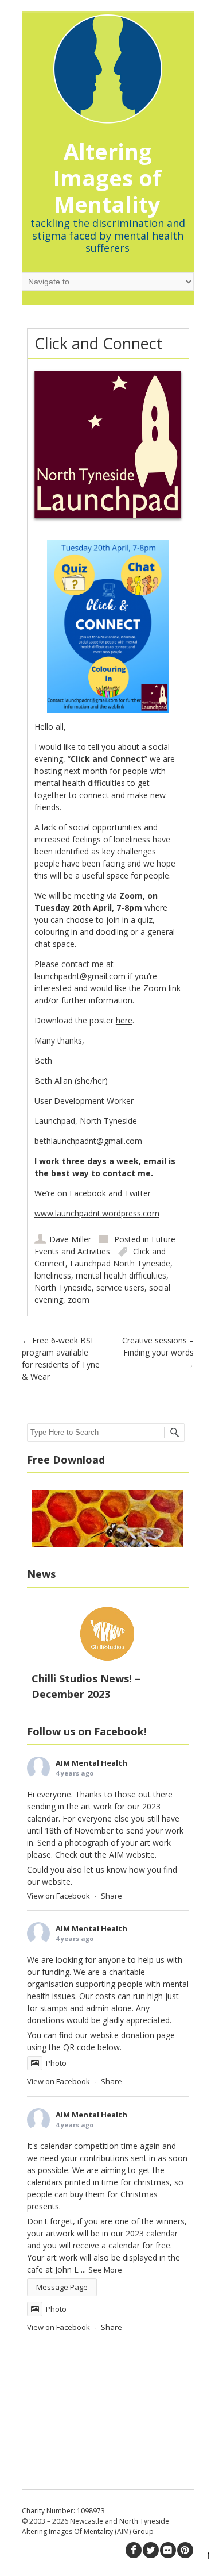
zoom (79, 1299)
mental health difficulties (121, 1275)
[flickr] (168, 2550)
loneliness (53, 1275)
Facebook (88, 1193)
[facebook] (134, 2550)
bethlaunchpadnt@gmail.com (88, 1141)
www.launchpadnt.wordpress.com (97, 1213)
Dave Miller (70, 1239)
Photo (56, 2063)
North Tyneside (63, 1287)
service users (120, 1287)
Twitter (138, 1193)
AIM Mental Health (91, 1763)
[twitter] (151, 2550)
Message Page (62, 2287)
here (124, 1020)
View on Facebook (58, 1896)
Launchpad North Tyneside (120, 1263)
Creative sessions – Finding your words (158, 1352)
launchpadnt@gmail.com (80, 976)
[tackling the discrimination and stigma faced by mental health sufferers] (108, 63)
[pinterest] (185, 2550)
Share (112, 1896)
